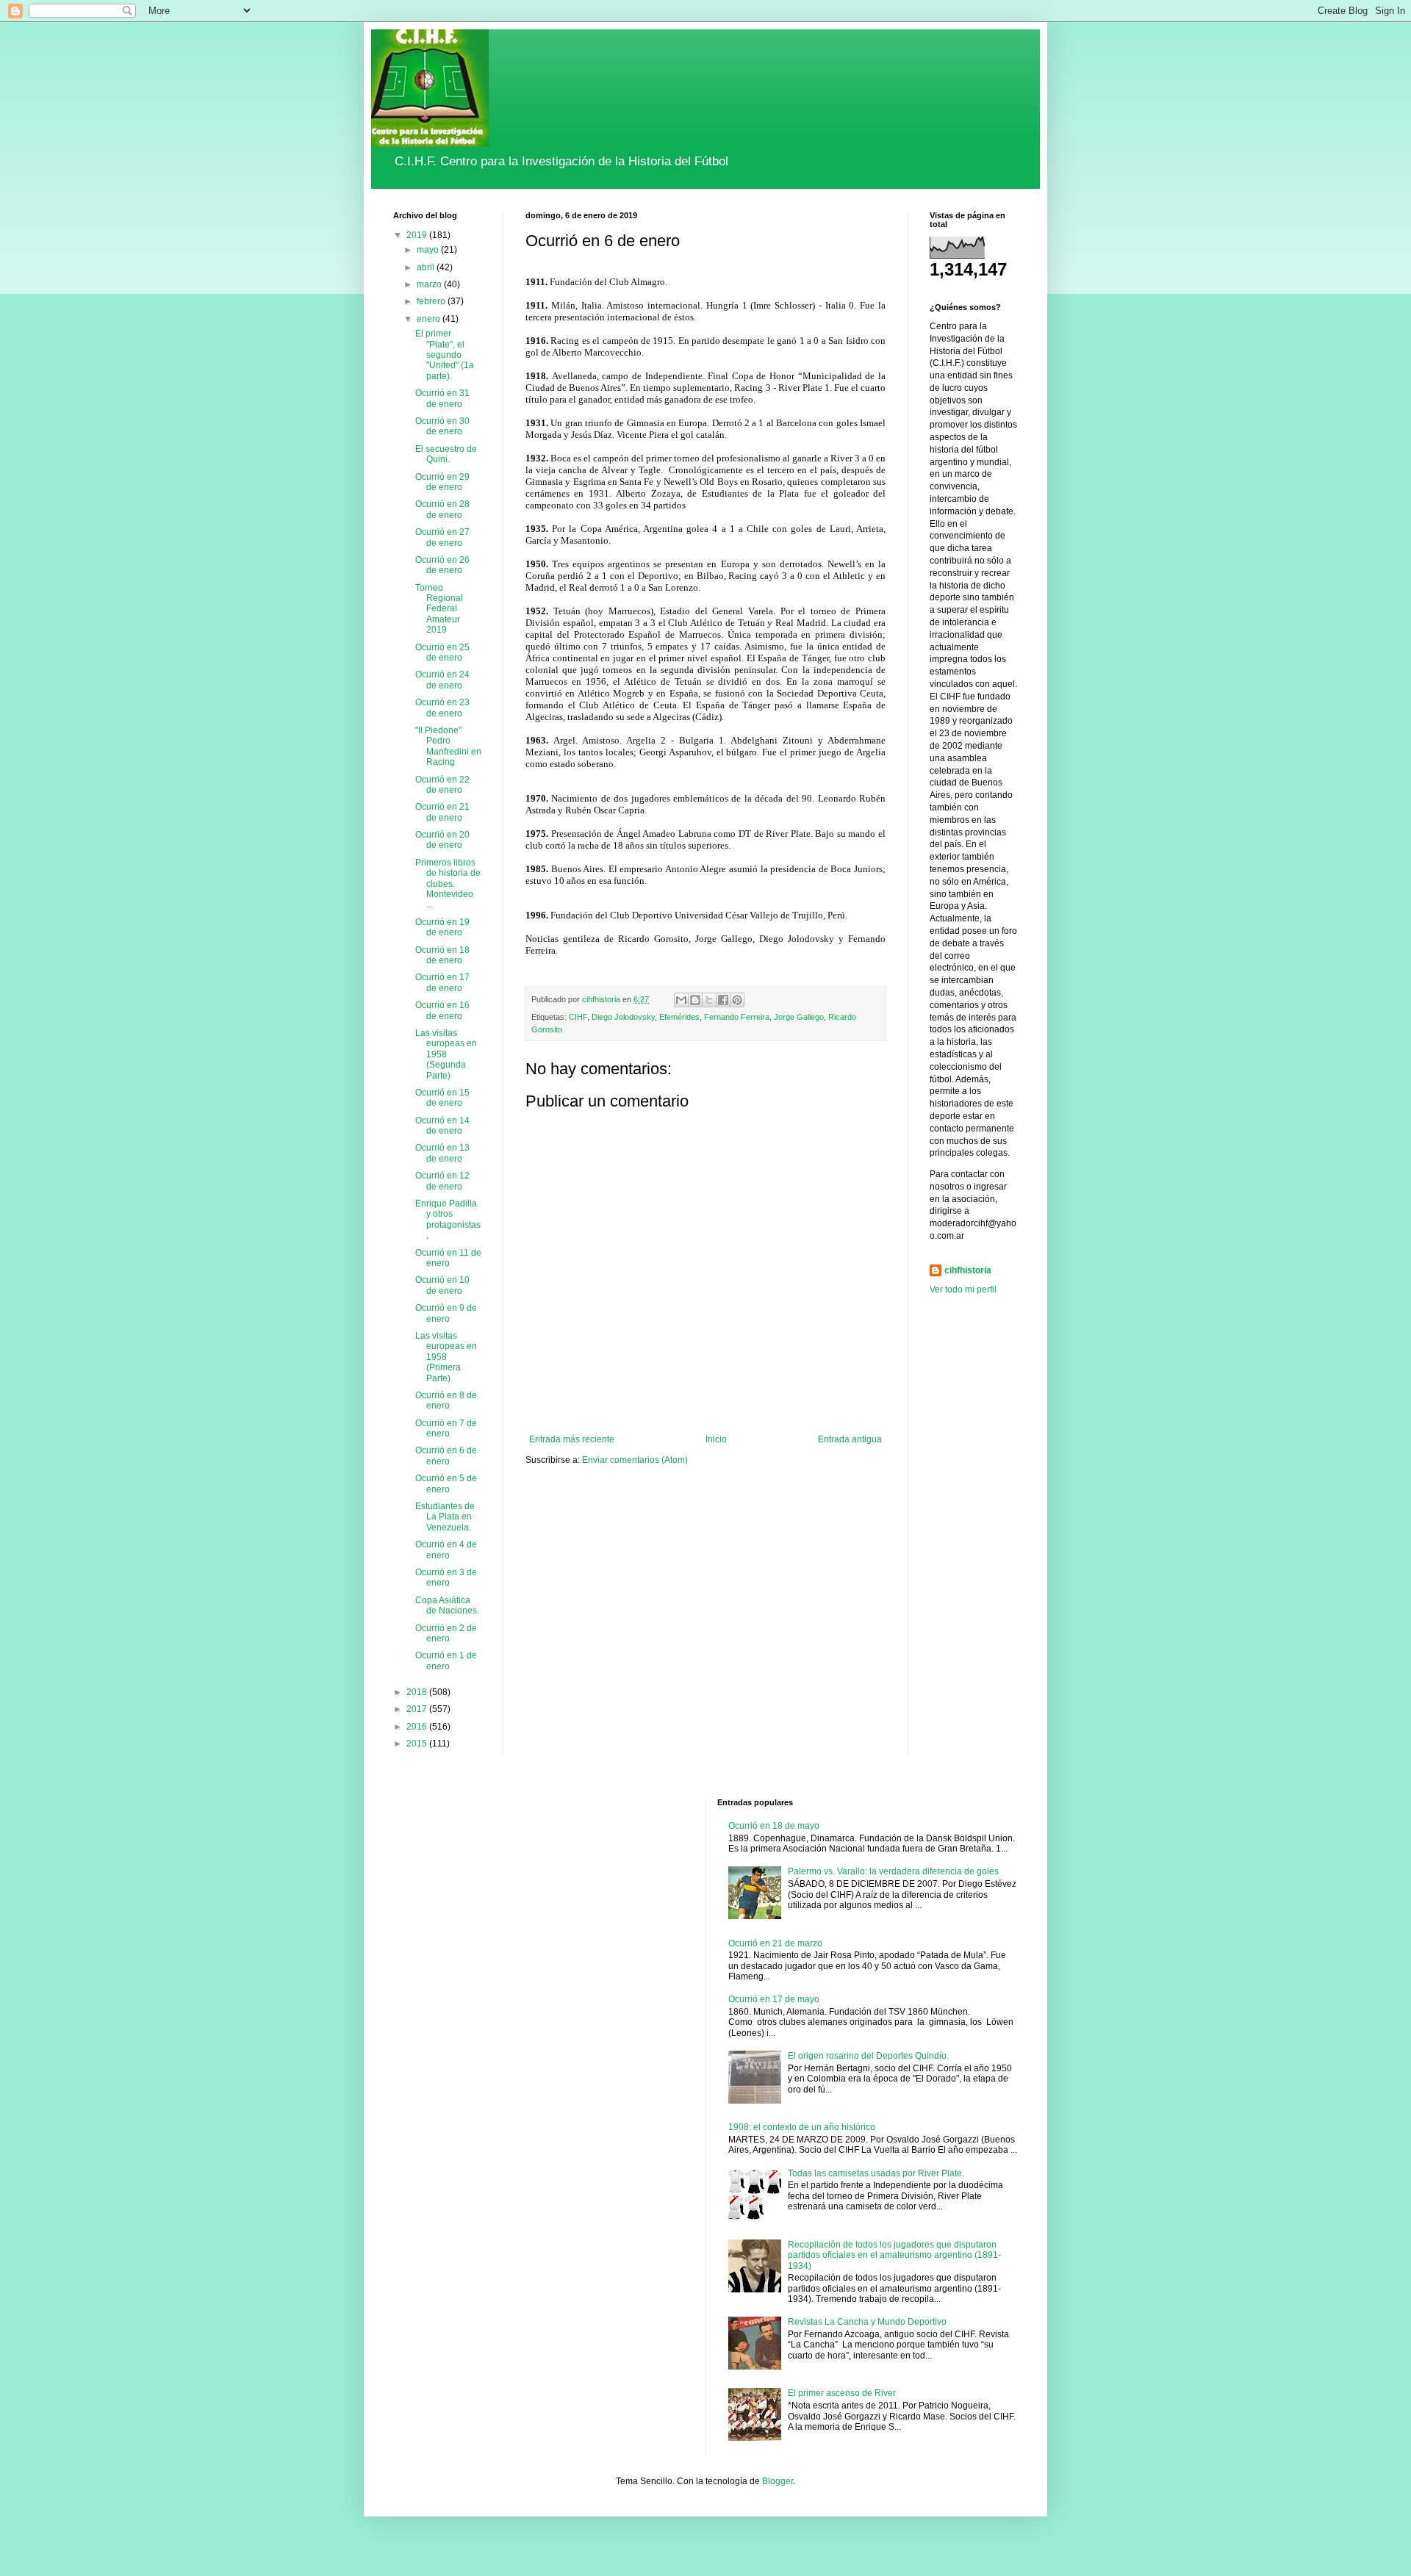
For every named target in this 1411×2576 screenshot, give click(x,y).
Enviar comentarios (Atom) (635, 1460)
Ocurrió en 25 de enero (442, 652)
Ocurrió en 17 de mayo (774, 1999)
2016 (418, 1727)
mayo (429, 250)
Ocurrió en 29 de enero (442, 482)
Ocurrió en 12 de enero (442, 1181)
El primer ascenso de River (842, 2393)
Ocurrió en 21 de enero (442, 812)
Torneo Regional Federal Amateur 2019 (439, 609)
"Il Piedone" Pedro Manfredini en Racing (448, 746)
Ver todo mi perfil (963, 1289)
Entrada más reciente (572, 1439)
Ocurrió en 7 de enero (446, 1428)
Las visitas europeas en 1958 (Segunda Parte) (446, 1054)
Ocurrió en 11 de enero (448, 1258)
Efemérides (679, 1017)
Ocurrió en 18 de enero (442, 955)
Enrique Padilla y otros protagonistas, (448, 1219)
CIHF (578, 1017)
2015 (418, 1744)
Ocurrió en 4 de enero (446, 1550)
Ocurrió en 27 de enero (442, 537)
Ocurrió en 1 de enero (446, 1661)
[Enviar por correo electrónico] (681, 1000)
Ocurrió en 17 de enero (442, 982)
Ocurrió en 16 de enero (442, 1010)
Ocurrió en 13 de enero (442, 1153)
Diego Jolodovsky (623, 1017)
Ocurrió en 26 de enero (442, 565)
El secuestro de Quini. (446, 454)
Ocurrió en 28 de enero (442, 509)
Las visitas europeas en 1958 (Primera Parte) (446, 1357)
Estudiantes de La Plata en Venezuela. (445, 1517)
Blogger (778, 2481)
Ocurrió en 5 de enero (446, 1483)
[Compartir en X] (709, 1000)
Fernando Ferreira (737, 1017)
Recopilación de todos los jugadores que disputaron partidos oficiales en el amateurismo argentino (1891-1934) (894, 2255)
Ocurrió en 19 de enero (442, 927)
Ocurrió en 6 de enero (446, 1456)
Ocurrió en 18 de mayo (774, 1826)
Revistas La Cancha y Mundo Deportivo (867, 2322)
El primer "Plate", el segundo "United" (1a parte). (445, 355)
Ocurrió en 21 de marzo (775, 1943)
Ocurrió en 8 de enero (446, 1400)
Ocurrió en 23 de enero (442, 708)
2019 (418, 235)
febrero (432, 301)
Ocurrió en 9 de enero (446, 1313)
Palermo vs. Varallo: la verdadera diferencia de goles (893, 1871)
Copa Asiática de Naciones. (447, 1605)
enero (430, 319)
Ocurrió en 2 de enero (446, 1633)
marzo (430, 284)
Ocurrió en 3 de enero (446, 1577)
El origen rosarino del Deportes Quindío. (868, 2056)
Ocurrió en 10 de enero (442, 1285)
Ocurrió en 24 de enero (442, 680)
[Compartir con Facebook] (723, 1000)
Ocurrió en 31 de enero (442, 398)
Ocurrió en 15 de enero (442, 1098)
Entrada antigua (850, 1439)
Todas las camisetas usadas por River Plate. (876, 2173)
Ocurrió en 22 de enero (442, 785)
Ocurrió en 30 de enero (442, 426)
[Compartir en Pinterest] (737, 1000)
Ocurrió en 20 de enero (442, 840)
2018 (418, 1692)
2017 (418, 1709)
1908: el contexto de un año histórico (802, 2127)
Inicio (716, 1439)
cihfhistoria (968, 1270)
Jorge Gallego (799, 1017)
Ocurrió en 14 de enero (442, 1126)
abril (427, 267)
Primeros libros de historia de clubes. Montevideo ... (448, 884)
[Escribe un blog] (695, 1000)
